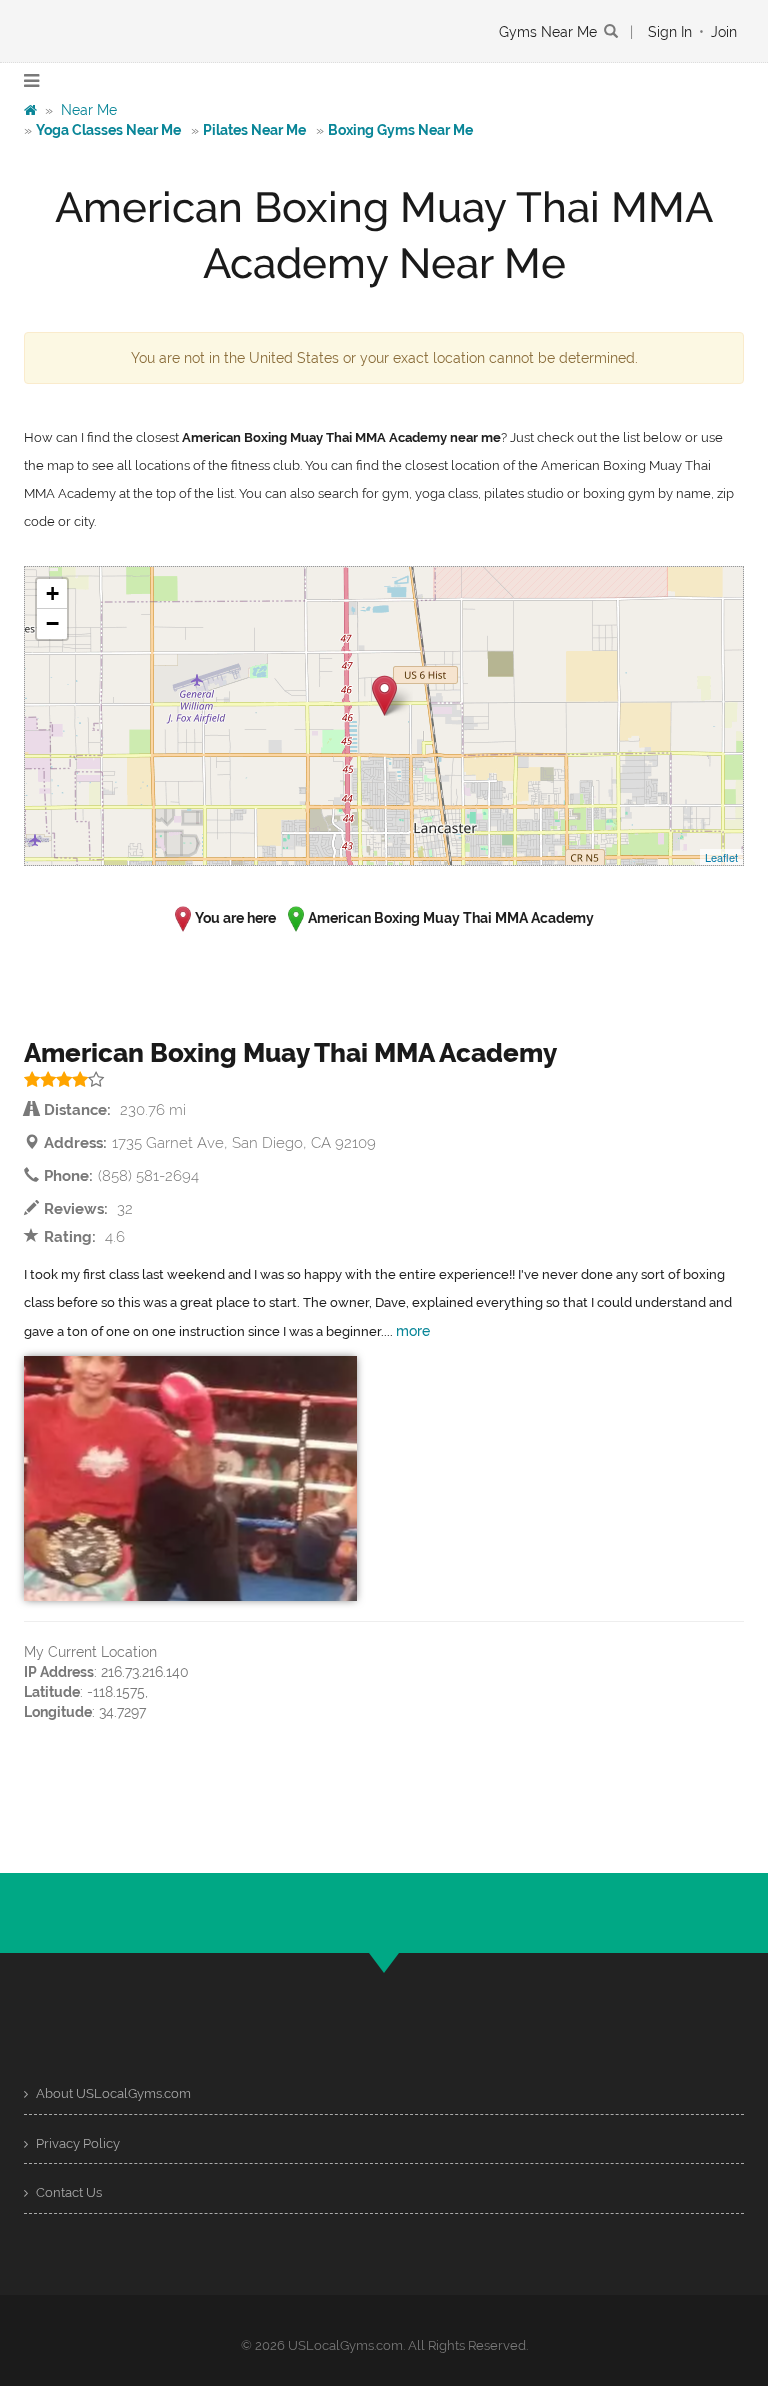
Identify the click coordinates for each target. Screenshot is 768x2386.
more (413, 1331)
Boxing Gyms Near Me (400, 130)
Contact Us (67, 2192)
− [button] (52, 623)
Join (724, 32)
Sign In (670, 32)
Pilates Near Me (254, 130)
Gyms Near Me (548, 32)
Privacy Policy (76, 2143)
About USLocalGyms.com (112, 2093)
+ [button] (52, 593)
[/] (30, 110)
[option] (190, 1478)
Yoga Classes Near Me (108, 130)
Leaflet (721, 857)
